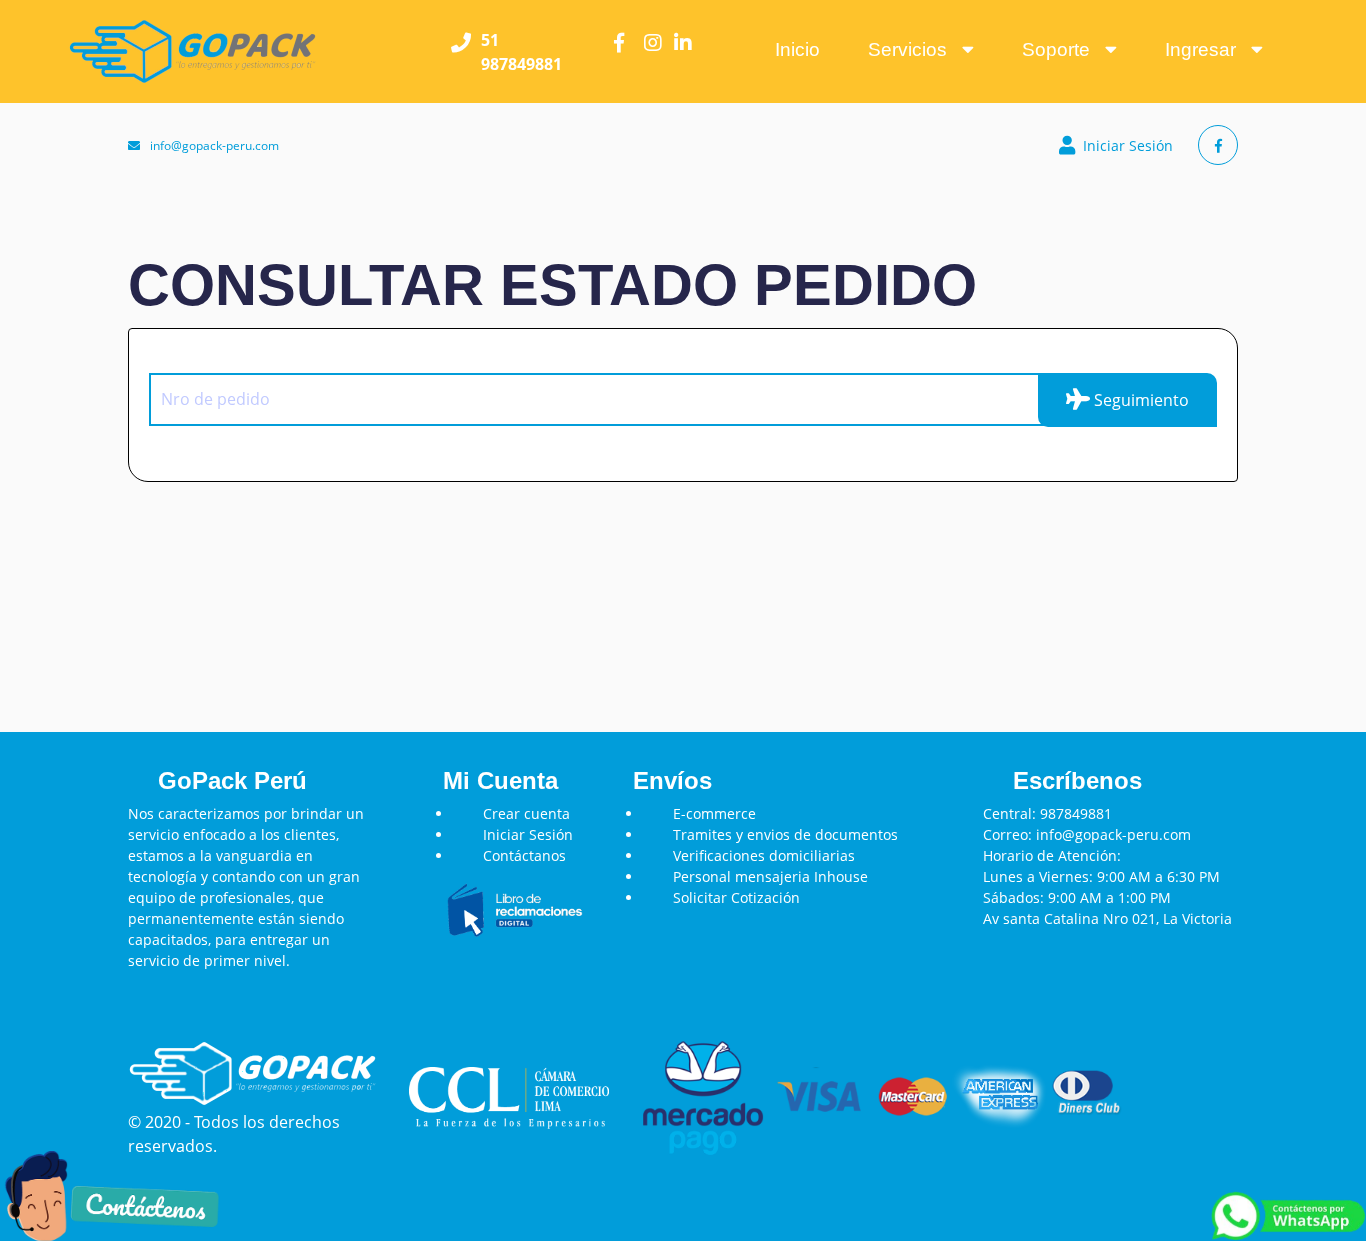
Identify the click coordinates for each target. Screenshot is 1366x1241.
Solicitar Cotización (736, 897)
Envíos (672, 780)
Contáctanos (524, 855)
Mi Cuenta (500, 780)
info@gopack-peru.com (214, 145)
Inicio (797, 49)
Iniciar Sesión (1128, 145)
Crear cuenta (526, 813)
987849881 (1076, 813)
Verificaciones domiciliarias (764, 855)
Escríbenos (1077, 780)
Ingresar (1208, 49)
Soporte (1063, 49)
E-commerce (714, 813)
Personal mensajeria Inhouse (770, 876)
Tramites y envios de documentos (785, 834)
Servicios (915, 49)
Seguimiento (1139, 400)
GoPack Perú (232, 780)
